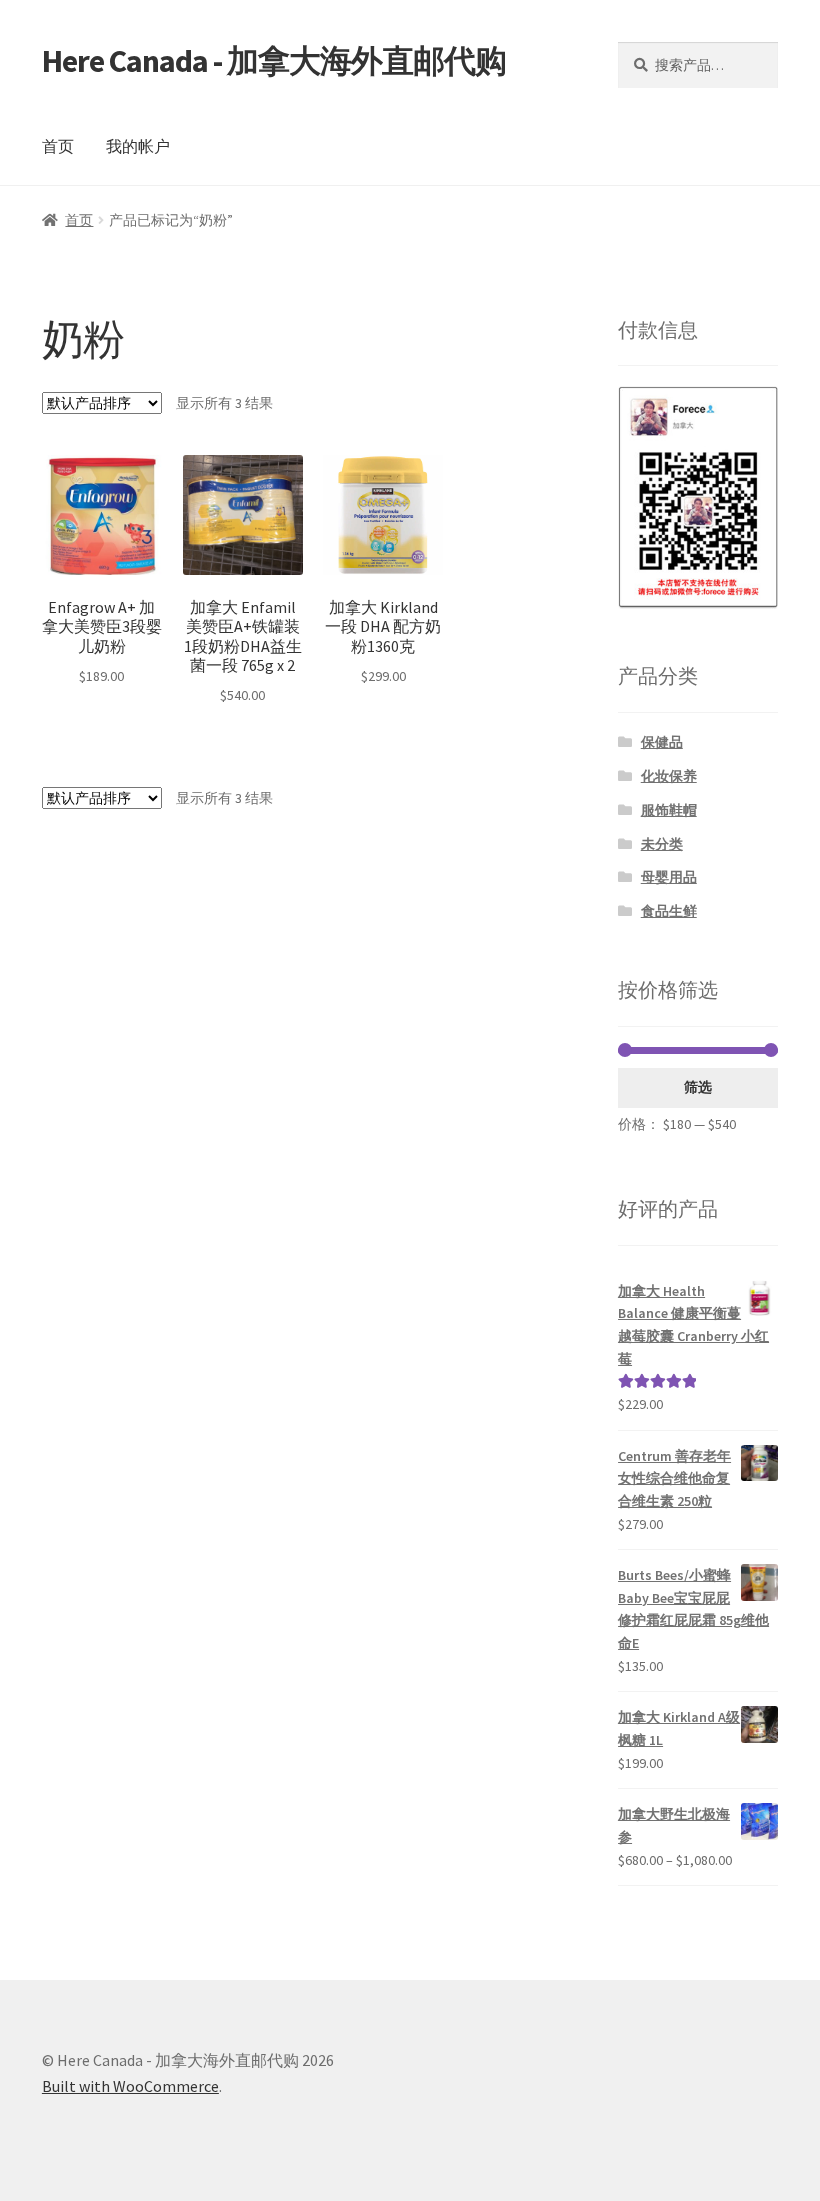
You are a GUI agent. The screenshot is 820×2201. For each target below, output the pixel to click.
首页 (58, 146)
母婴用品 (669, 877)
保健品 (662, 742)
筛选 (698, 1087)
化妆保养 (669, 776)
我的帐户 (138, 146)
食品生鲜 (669, 911)
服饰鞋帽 (669, 810)
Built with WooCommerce (130, 2086)
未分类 (662, 844)
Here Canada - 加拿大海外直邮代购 (274, 61)
